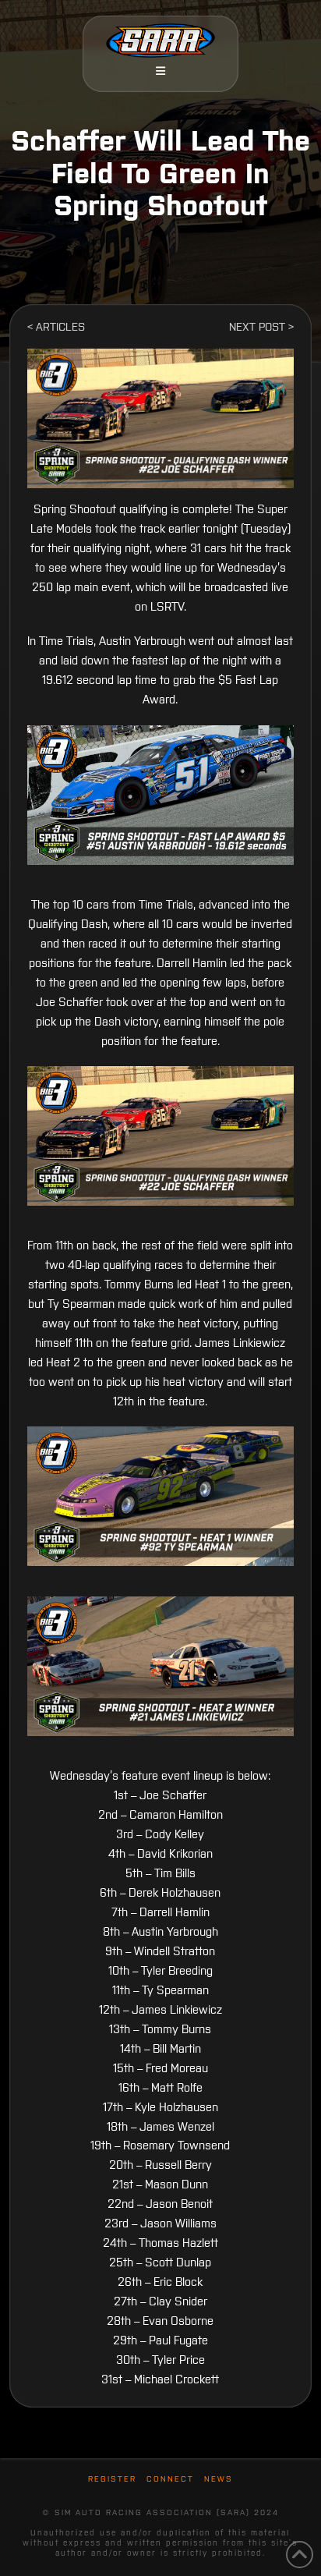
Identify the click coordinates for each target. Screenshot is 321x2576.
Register (112, 2479)
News (219, 2479)
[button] (160, 71)
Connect (170, 2479)
